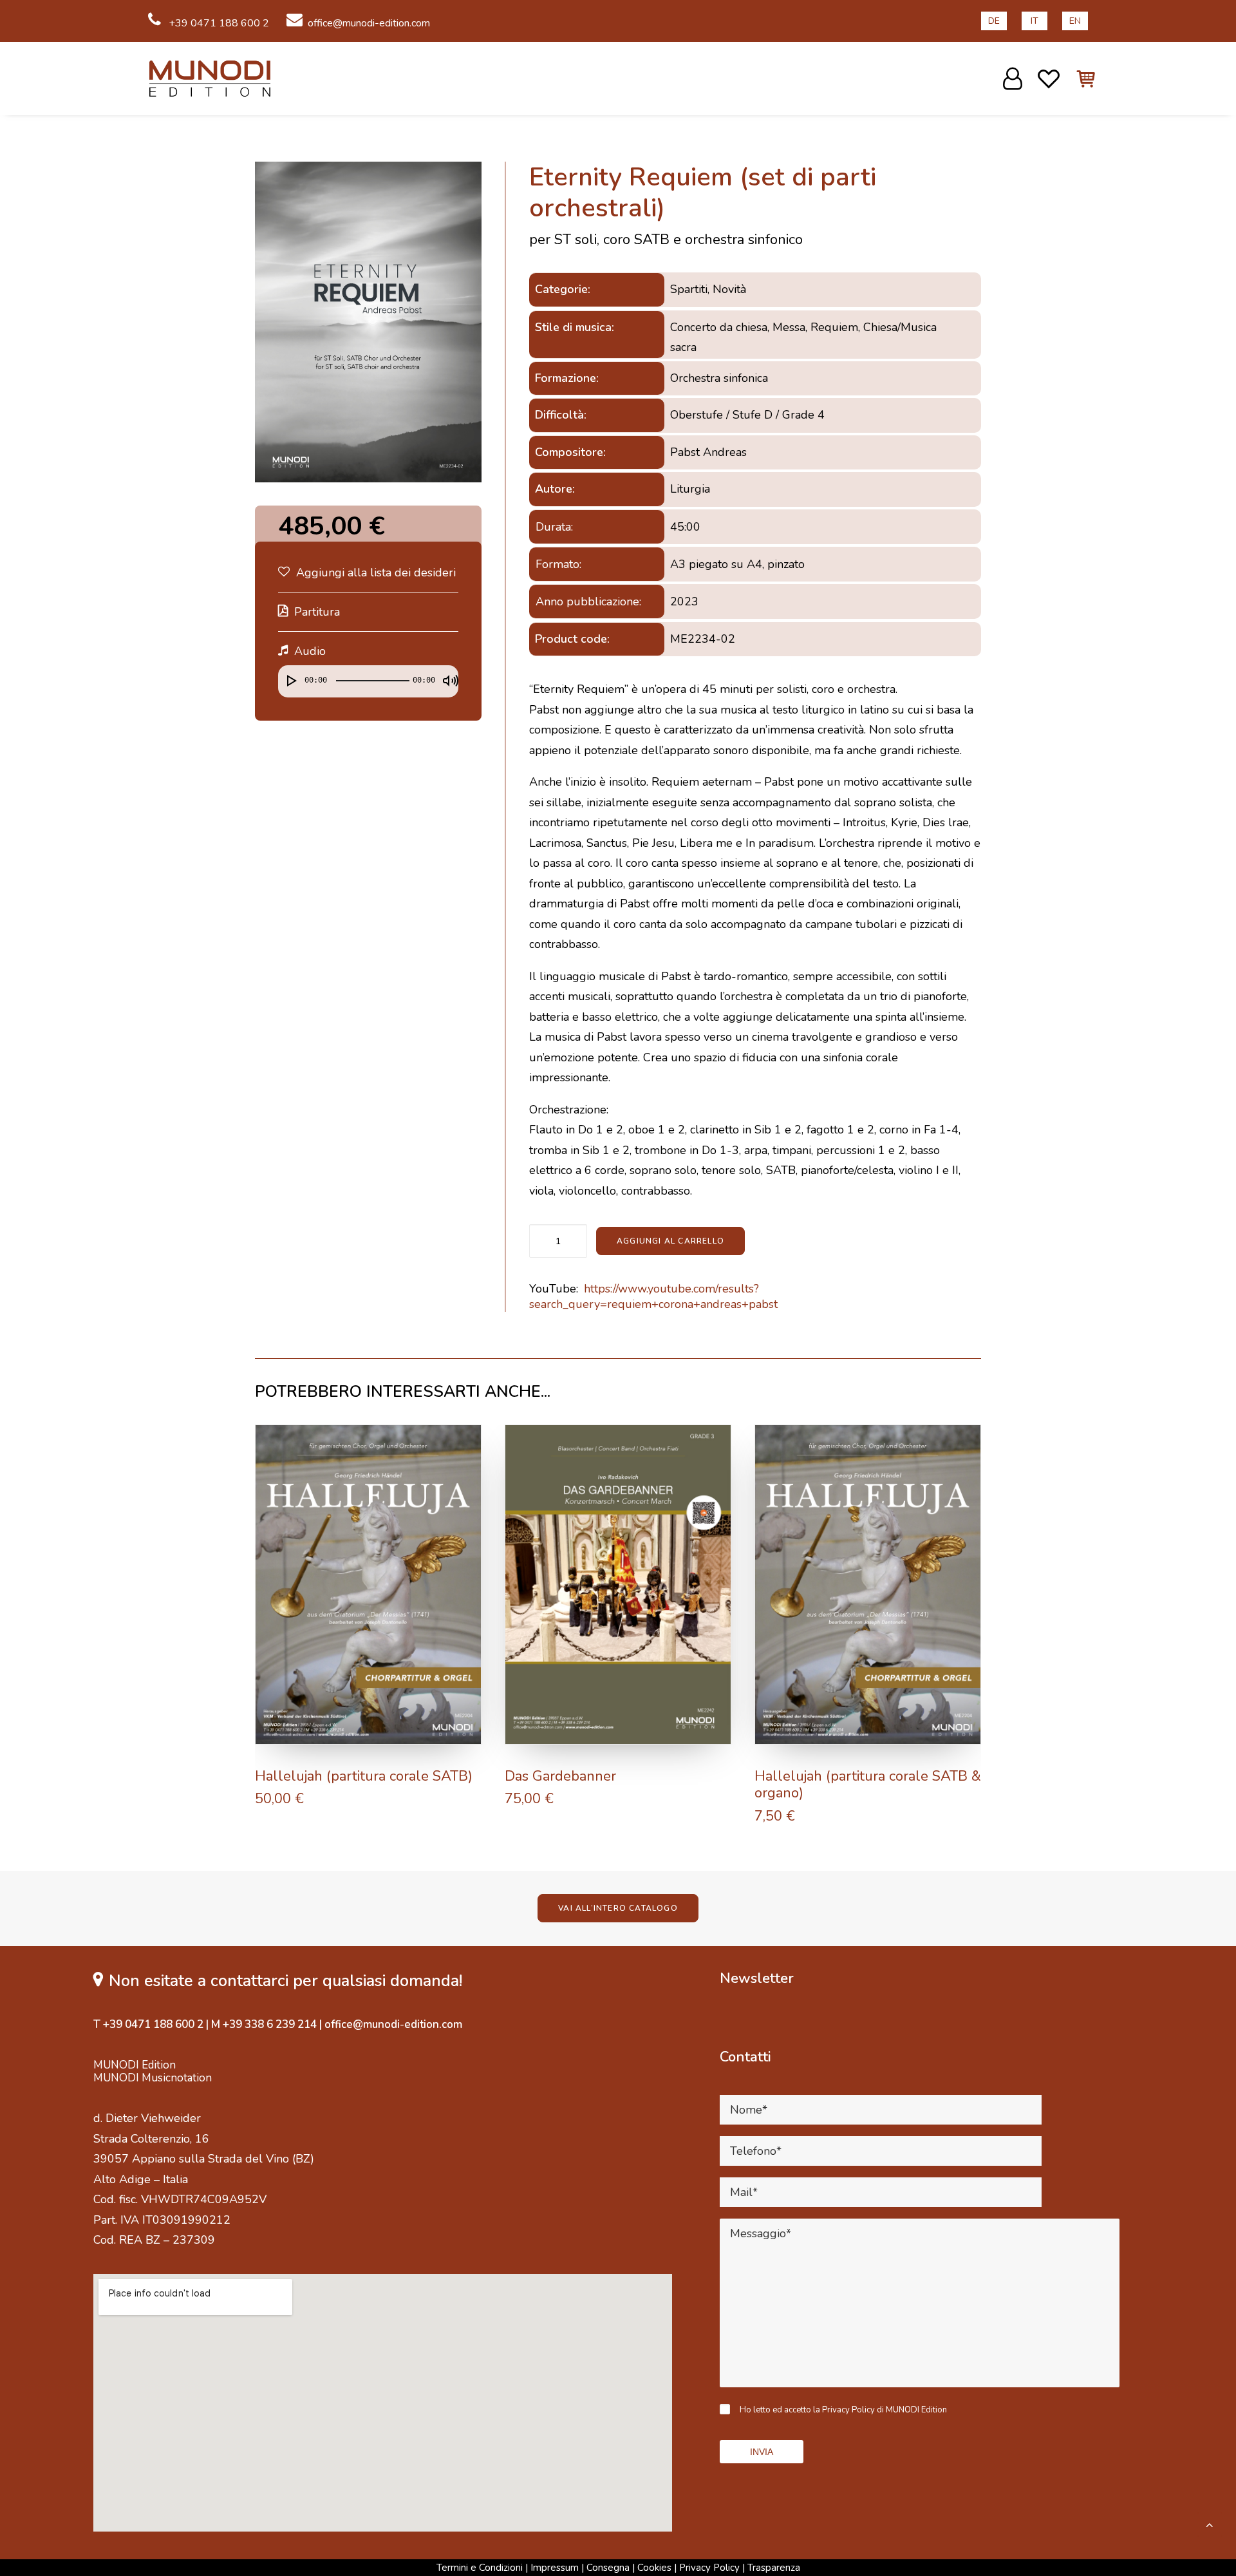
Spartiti (689, 289)
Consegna (608, 2568)
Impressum (555, 2568)
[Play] (286, 675)
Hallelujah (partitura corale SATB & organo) (868, 1785)
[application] (368, 685)
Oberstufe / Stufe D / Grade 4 (747, 415)
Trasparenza (774, 2568)
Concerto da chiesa (719, 327)
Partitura (317, 612)
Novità (729, 289)
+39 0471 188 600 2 (218, 23)
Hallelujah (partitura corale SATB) (364, 1776)
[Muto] (446, 675)
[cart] (1079, 79)
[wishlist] (1049, 79)
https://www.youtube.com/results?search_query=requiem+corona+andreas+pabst (653, 1296)
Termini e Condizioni (480, 2568)
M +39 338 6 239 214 (264, 2024)
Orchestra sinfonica (719, 378)
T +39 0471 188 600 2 (148, 2024)
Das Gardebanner (560, 1776)
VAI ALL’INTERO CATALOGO (618, 1908)
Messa (789, 327)
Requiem (834, 327)
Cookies (654, 2568)
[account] (1015, 79)
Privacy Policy (709, 2568)
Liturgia (690, 489)
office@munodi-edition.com (369, 23)
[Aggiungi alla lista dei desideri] (466, 1440)
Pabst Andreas (708, 452)
